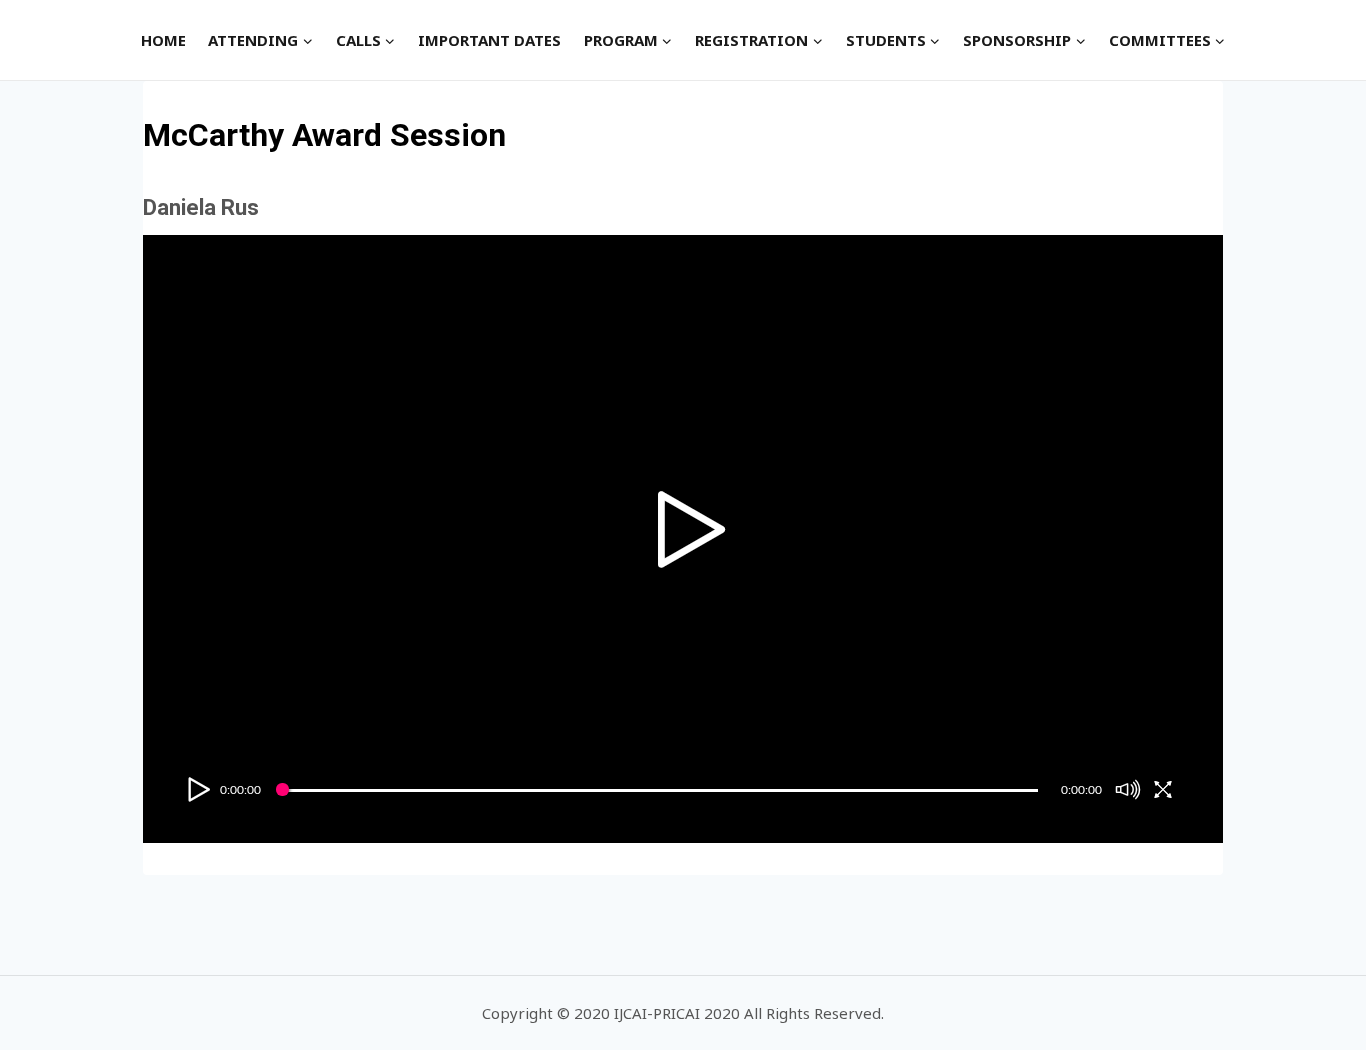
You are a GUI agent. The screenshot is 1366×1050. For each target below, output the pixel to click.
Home (163, 40)
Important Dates (489, 40)
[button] (307, 40)
